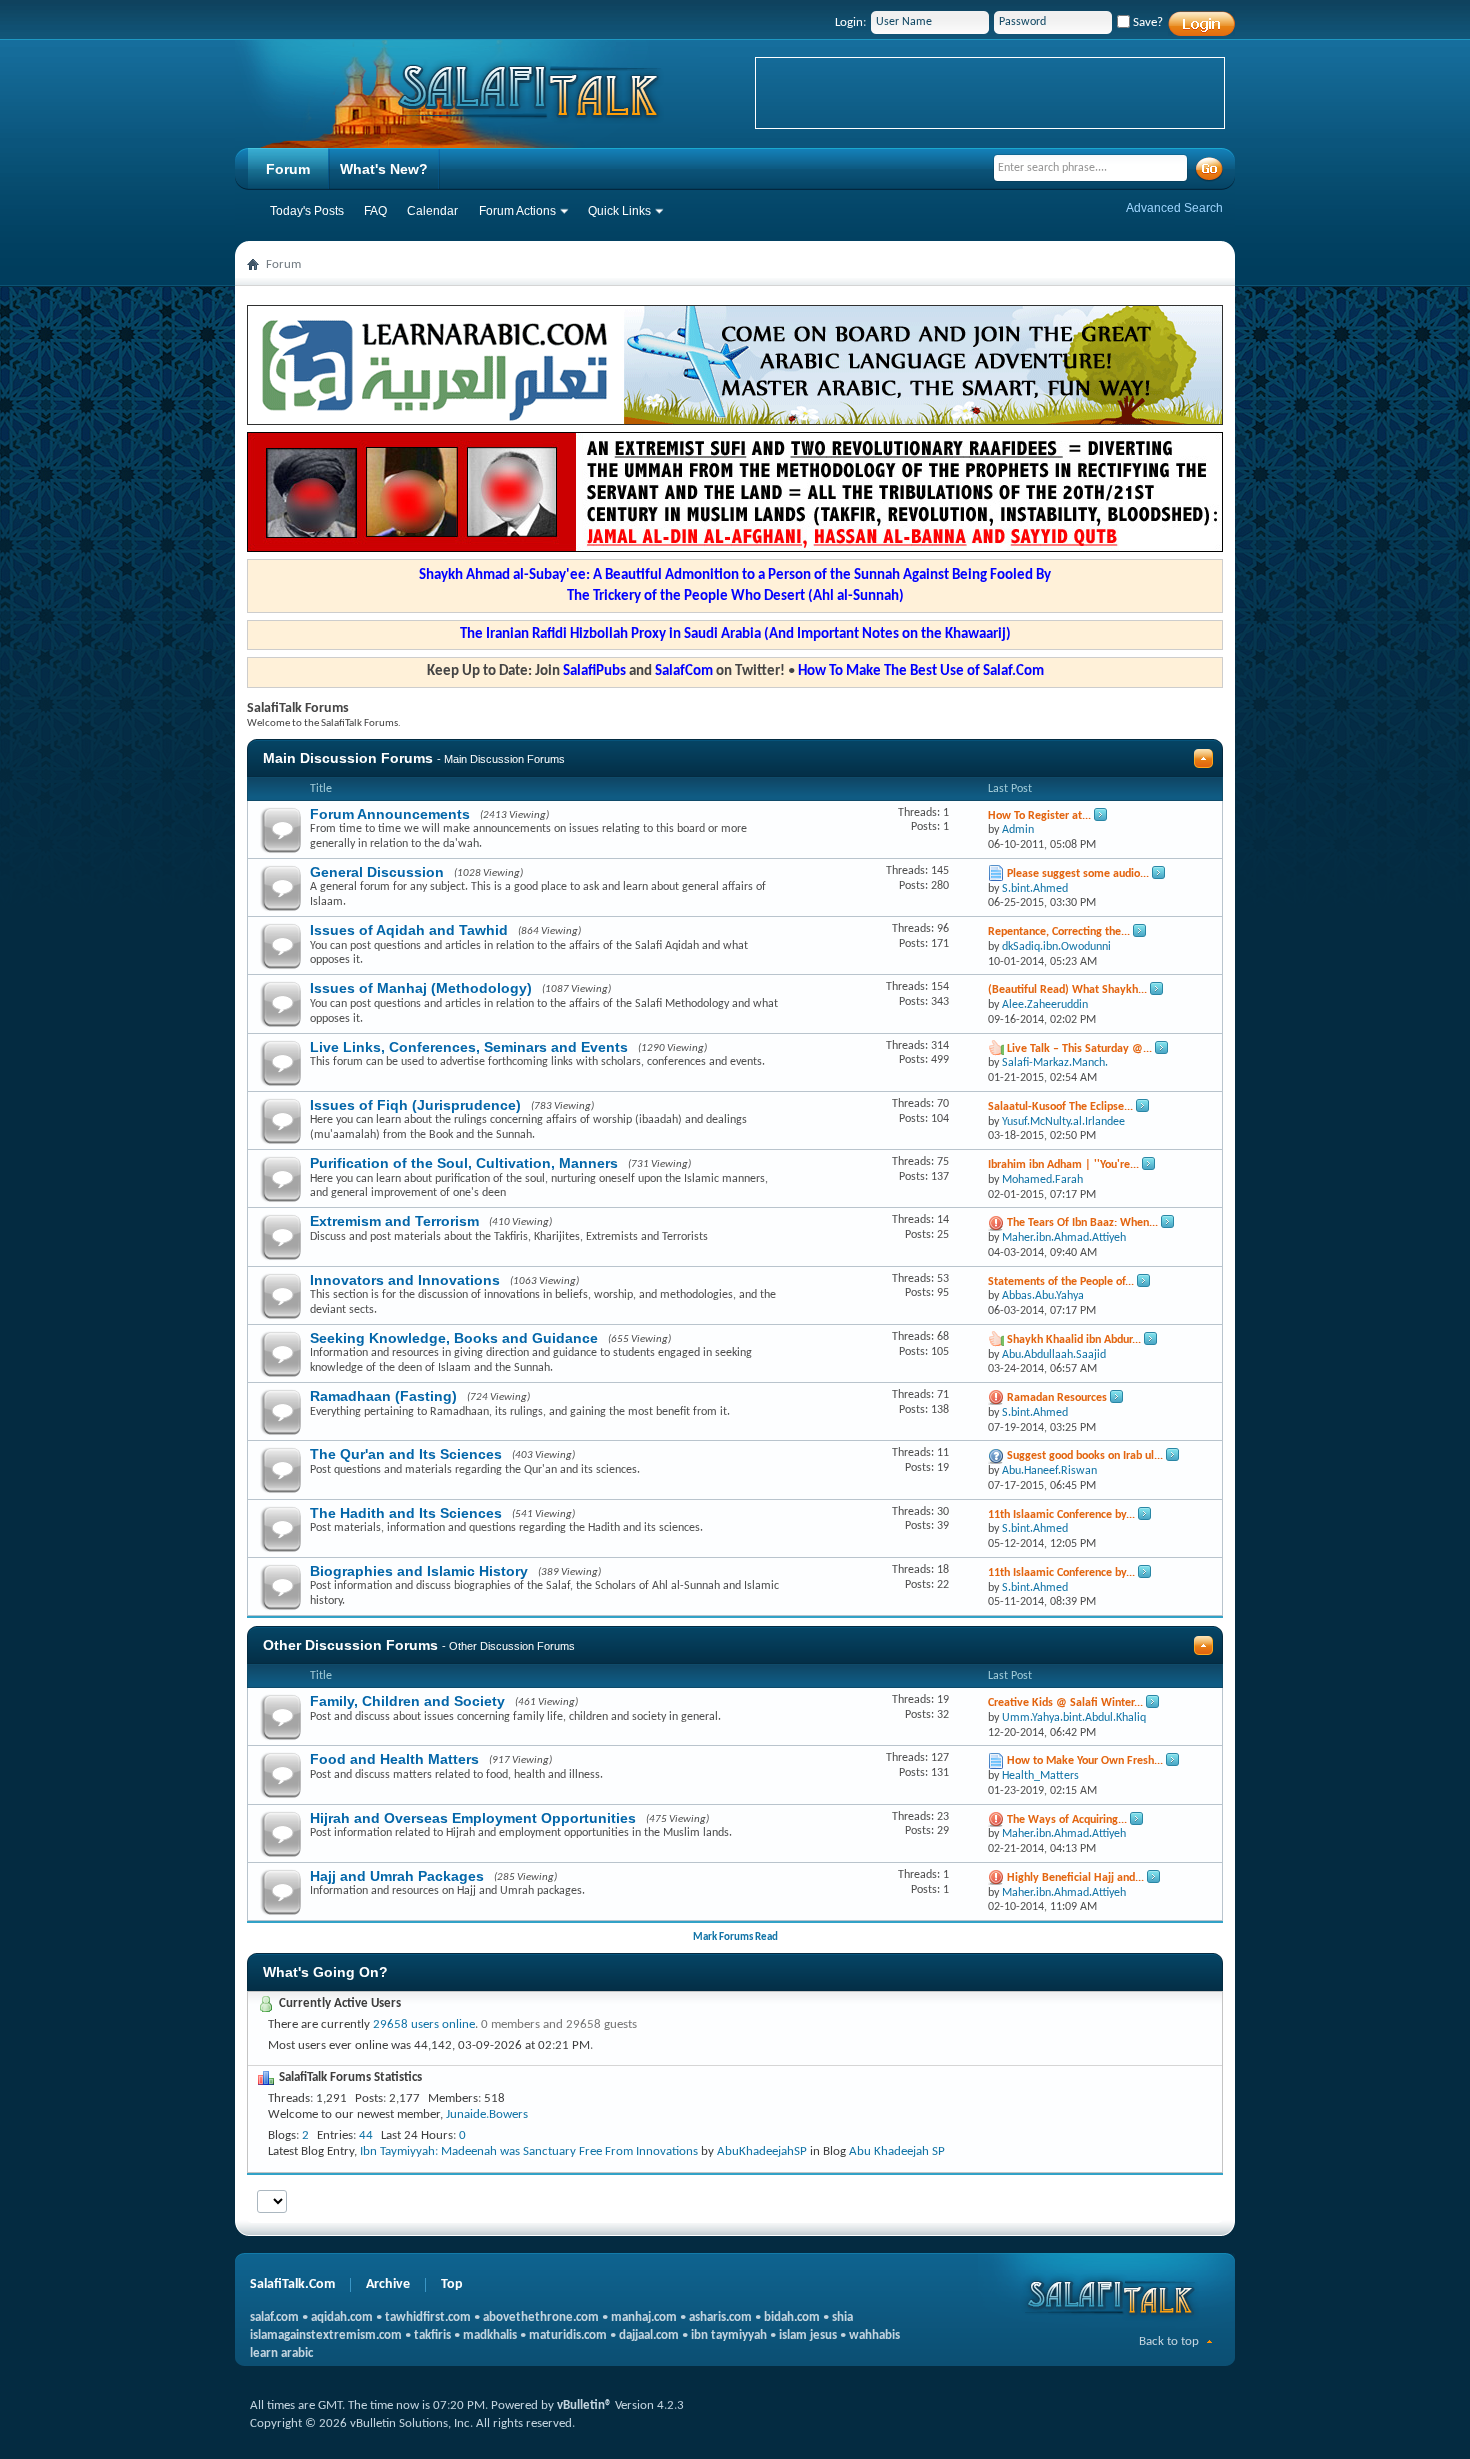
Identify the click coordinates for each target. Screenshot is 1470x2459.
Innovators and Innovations (405, 1280)
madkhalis (490, 2335)
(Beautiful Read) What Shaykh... (1067, 990)
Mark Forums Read (735, 1937)
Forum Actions (517, 211)
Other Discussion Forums (350, 1645)
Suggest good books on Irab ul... (1085, 1456)
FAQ (375, 211)
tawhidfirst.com (428, 2317)
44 (366, 2135)
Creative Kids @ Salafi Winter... (1065, 1703)
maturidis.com (568, 2335)
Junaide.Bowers (487, 2114)
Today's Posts (307, 211)
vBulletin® (584, 2405)
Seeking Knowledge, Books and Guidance (454, 1338)
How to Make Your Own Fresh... (1085, 1761)
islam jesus (808, 2335)
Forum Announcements (390, 814)
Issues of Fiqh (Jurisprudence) (415, 1105)
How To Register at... (1039, 816)
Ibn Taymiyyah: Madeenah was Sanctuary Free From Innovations (529, 2151)
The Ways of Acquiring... (1067, 1820)
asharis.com (720, 2317)
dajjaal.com (649, 2335)
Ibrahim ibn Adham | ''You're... (1063, 1165)
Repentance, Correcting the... (1059, 932)
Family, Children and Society (407, 1701)
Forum (288, 169)
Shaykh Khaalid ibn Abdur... (1074, 1340)
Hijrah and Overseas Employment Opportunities (473, 1818)
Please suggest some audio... (1078, 874)
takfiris (432, 2335)
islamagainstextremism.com (326, 2335)
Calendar (432, 211)
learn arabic (281, 2353)
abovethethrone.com (541, 2317)
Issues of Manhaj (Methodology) (421, 988)
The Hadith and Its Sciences (406, 1513)
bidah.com (792, 2317)
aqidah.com (342, 2317)
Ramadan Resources (1057, 1398)
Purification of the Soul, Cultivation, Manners (464, 1163)
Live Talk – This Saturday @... (1079, 1049)
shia (842, 2317)
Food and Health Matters (394, 1759)
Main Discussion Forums (348, 758)
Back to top (1169, 2341)
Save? (1146, 22)
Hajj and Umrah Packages (397, 1876)
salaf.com (274, 2317)
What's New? (384, 169)
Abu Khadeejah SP (897, 2151)
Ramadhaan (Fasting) (383, 1396)
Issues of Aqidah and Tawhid (409, 930)
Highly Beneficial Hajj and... (1075, 1878)
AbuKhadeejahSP (762, 2151)
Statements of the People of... (1061, 1282)
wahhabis (874, 2335)
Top (452, 2284)
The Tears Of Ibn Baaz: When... (1082, 1223)
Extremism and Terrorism (394, 1221)
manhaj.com (644, 2317)
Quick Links (619, 211)
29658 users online (424, 2024)
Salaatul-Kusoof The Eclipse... (1060, 1107)
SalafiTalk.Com (292, 2284)
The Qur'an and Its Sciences (406, 1454)
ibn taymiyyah (729, 2335)
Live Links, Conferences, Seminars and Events (469, 1047)
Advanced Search (1174, 208)
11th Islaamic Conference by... (1061, 1515)
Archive (388, 2284)
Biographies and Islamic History (419, 1571)
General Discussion (377, 872)
